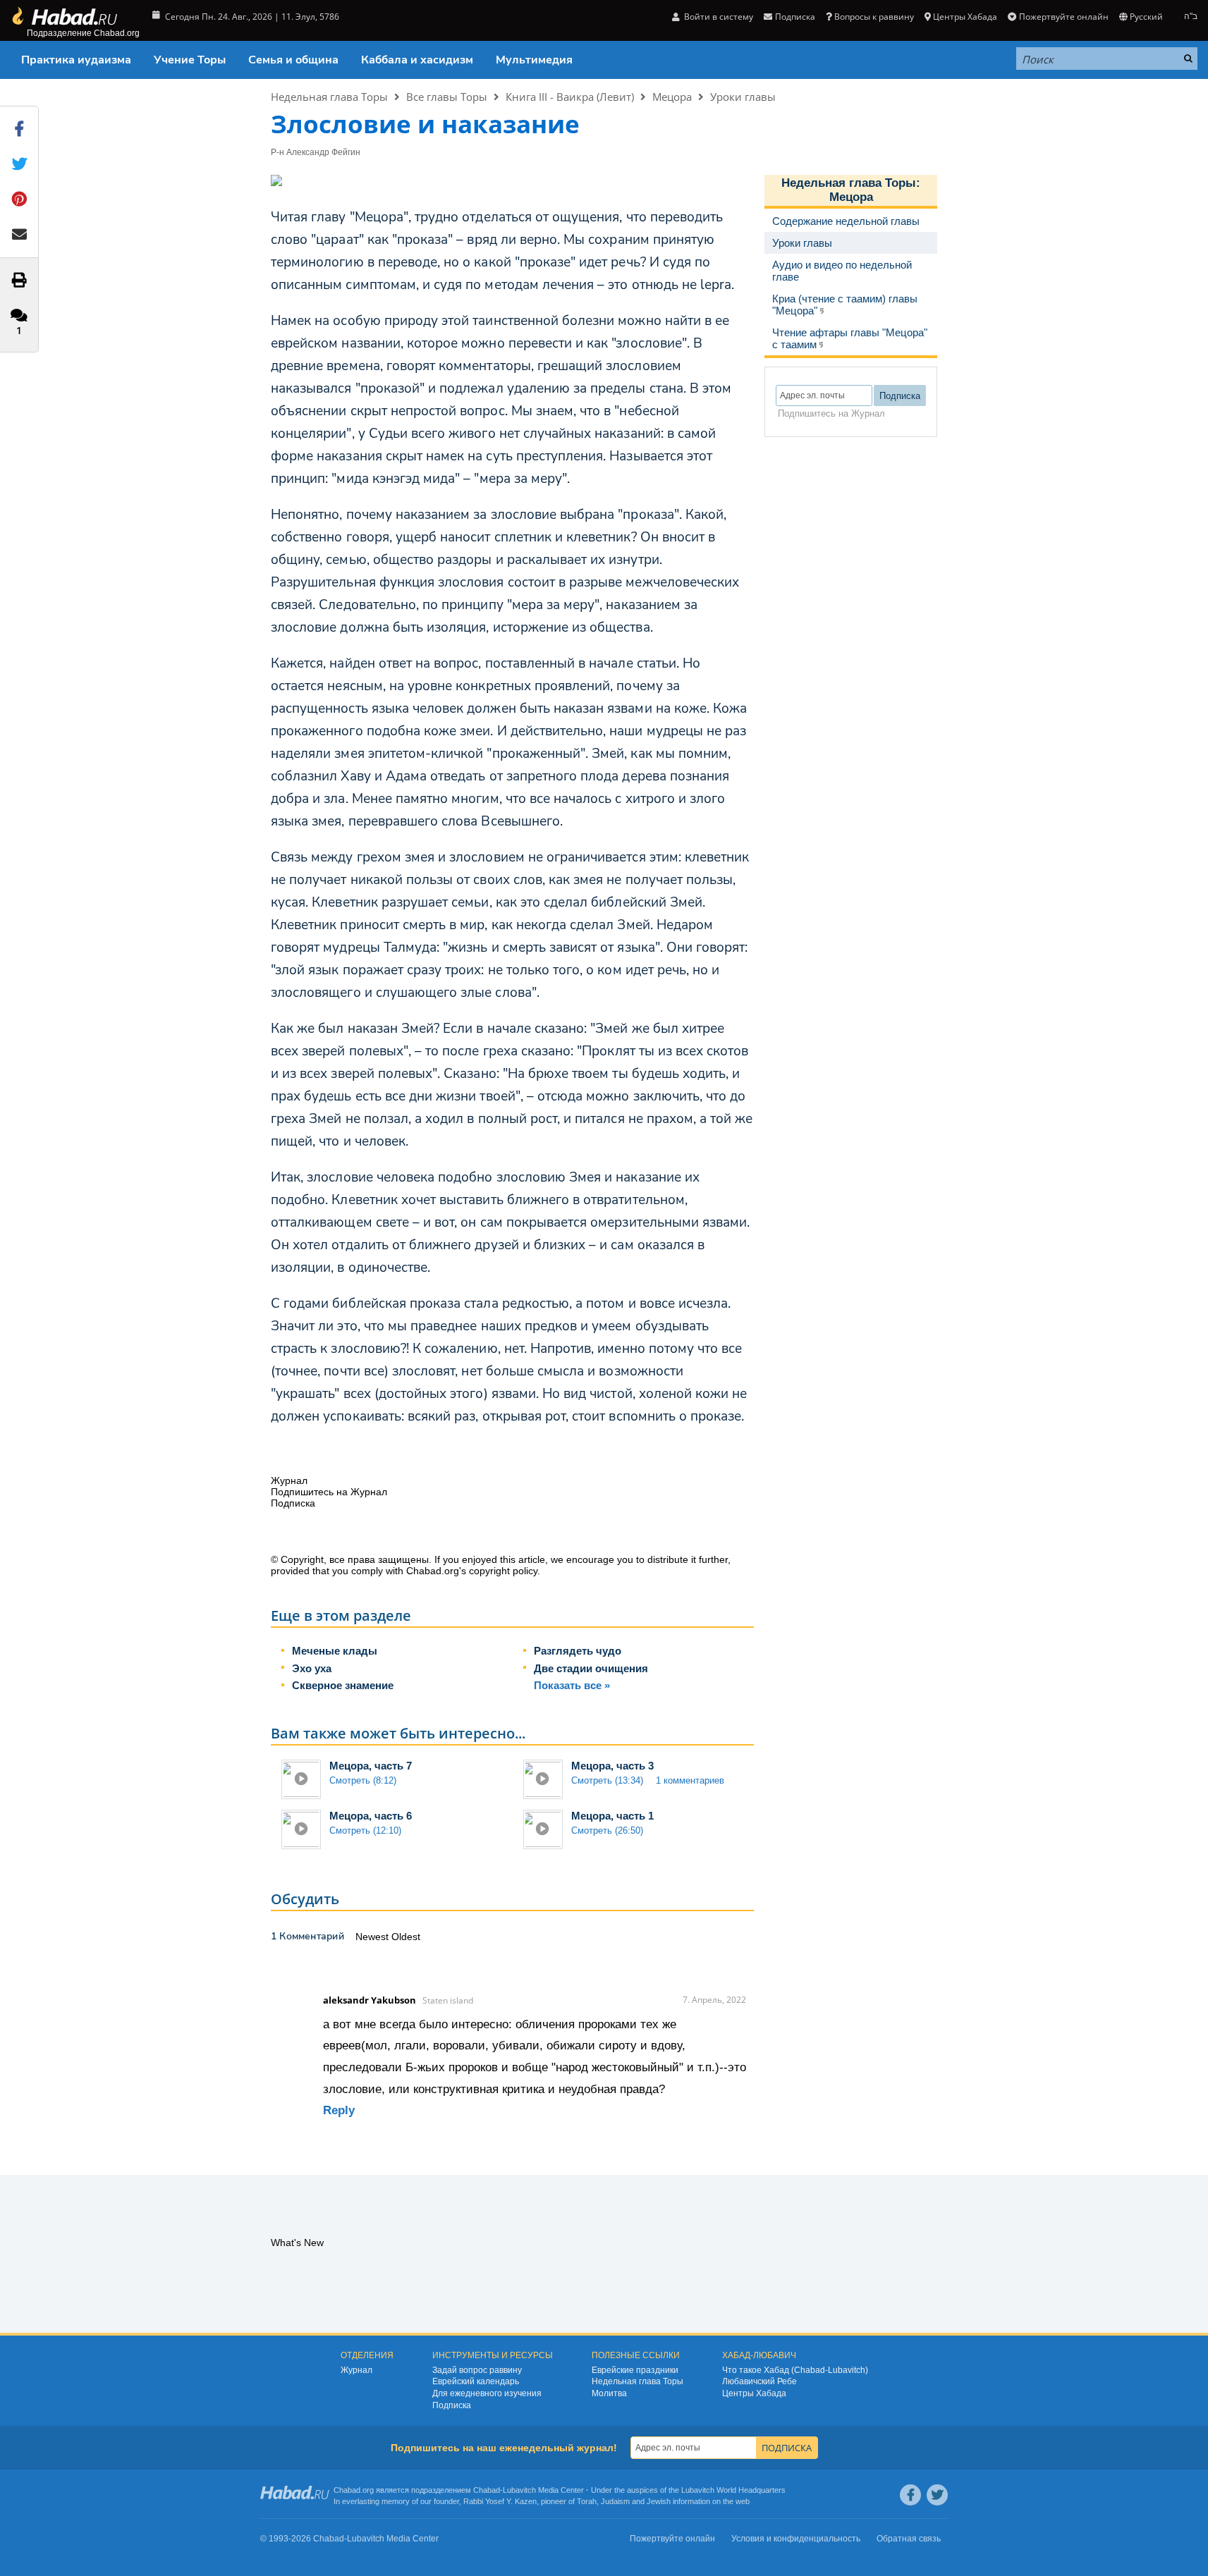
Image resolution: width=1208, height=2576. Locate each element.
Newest (373, 1937)
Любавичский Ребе (759, 2381)
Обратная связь (909, 2539)
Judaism (615, 2501)
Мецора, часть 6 (371, 1816)
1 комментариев (690, 1780)
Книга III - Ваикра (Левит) (570, 97)
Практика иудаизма (76, 60)
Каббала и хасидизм (417, 60)
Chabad (487, 2490)
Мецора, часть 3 (612, 1766)
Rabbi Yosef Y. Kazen (500, 2501)
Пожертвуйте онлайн (1063, 17)
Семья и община (293, 60)
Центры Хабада (754, 2393)
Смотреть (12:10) (365, 1830)
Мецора (672, 97)
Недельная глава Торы (329, 97)
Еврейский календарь (476, 2381)
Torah (587, 2501)
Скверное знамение (343, 1685)
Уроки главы (743, 97)
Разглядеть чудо (578, 1651)
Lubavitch (519, 2490)
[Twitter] (937, 2495)
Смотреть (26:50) (607, 1830)
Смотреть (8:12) (363, 1780)
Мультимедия (534, 60)
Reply (339, 2110)
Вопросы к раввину (874, 17)
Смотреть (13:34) (607, 1780)
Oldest (406, 1937)
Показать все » (572, 1685)
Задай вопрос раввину (477, 2370)
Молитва (609, 2393)
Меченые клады (335, 1651)
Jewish (659, 2501)
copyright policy (503, 1571)
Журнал (356, 2370)
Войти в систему (718, 17)
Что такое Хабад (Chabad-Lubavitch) (795, 2370)
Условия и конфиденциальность (796, 2539)
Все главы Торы (447, 97)
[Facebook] (910, 2495)
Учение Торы (190, 60)
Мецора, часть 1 (612, 1816)
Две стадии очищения (591, 1668)
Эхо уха (312, 1668)
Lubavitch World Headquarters (733, 2490)
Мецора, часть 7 (371, 1766)
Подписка (452, 2405)
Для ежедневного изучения (487, 2393)
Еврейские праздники (635, 2370)
